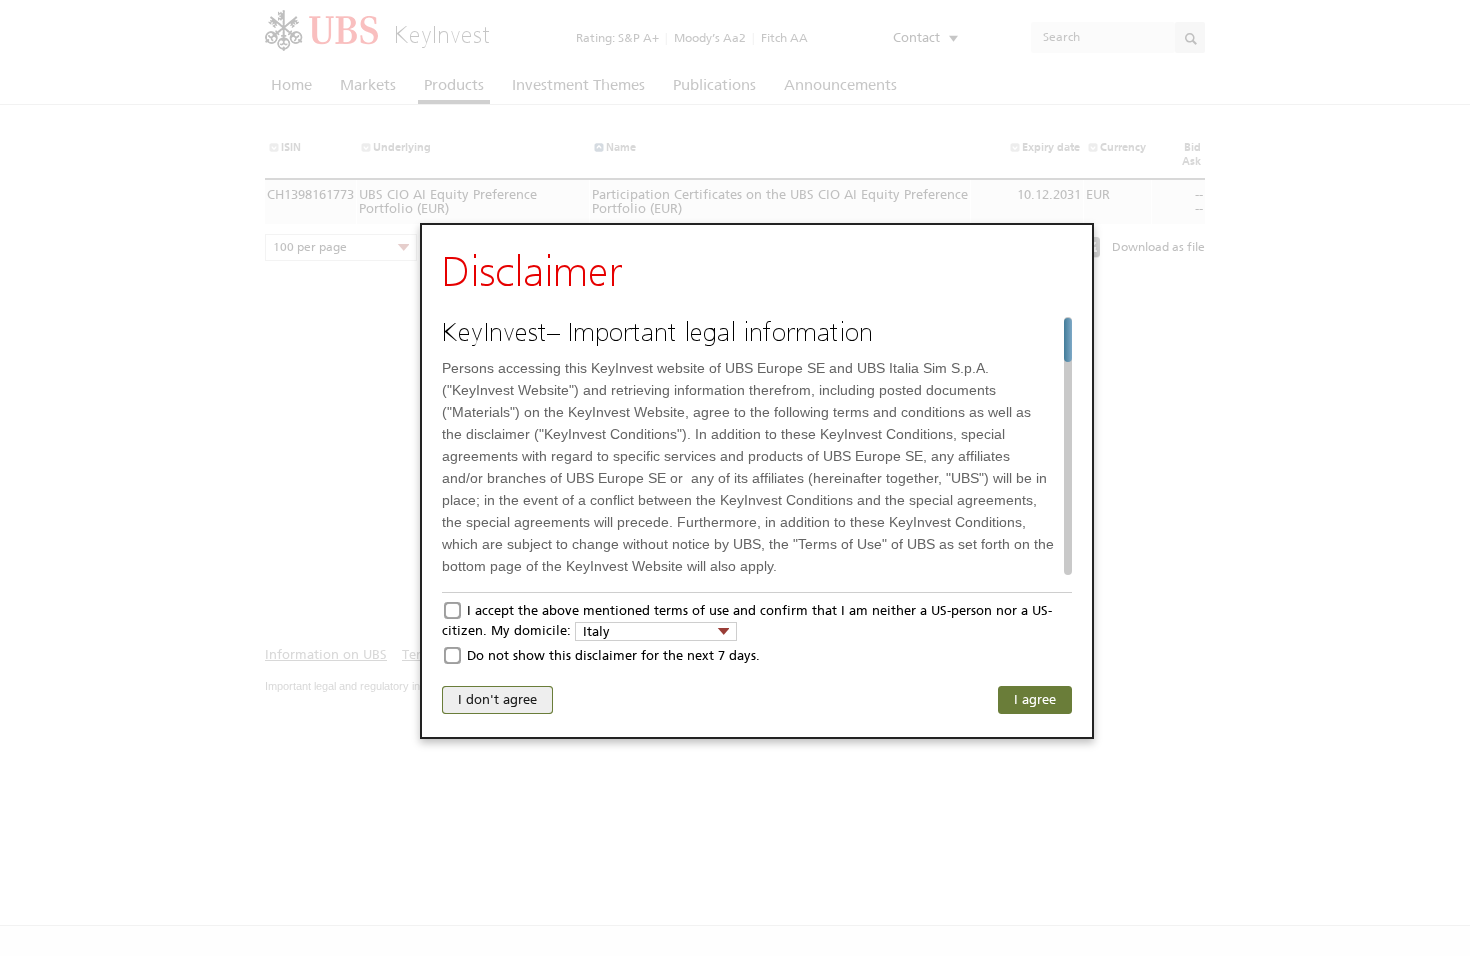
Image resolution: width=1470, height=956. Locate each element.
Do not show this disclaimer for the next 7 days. (613, 655)
